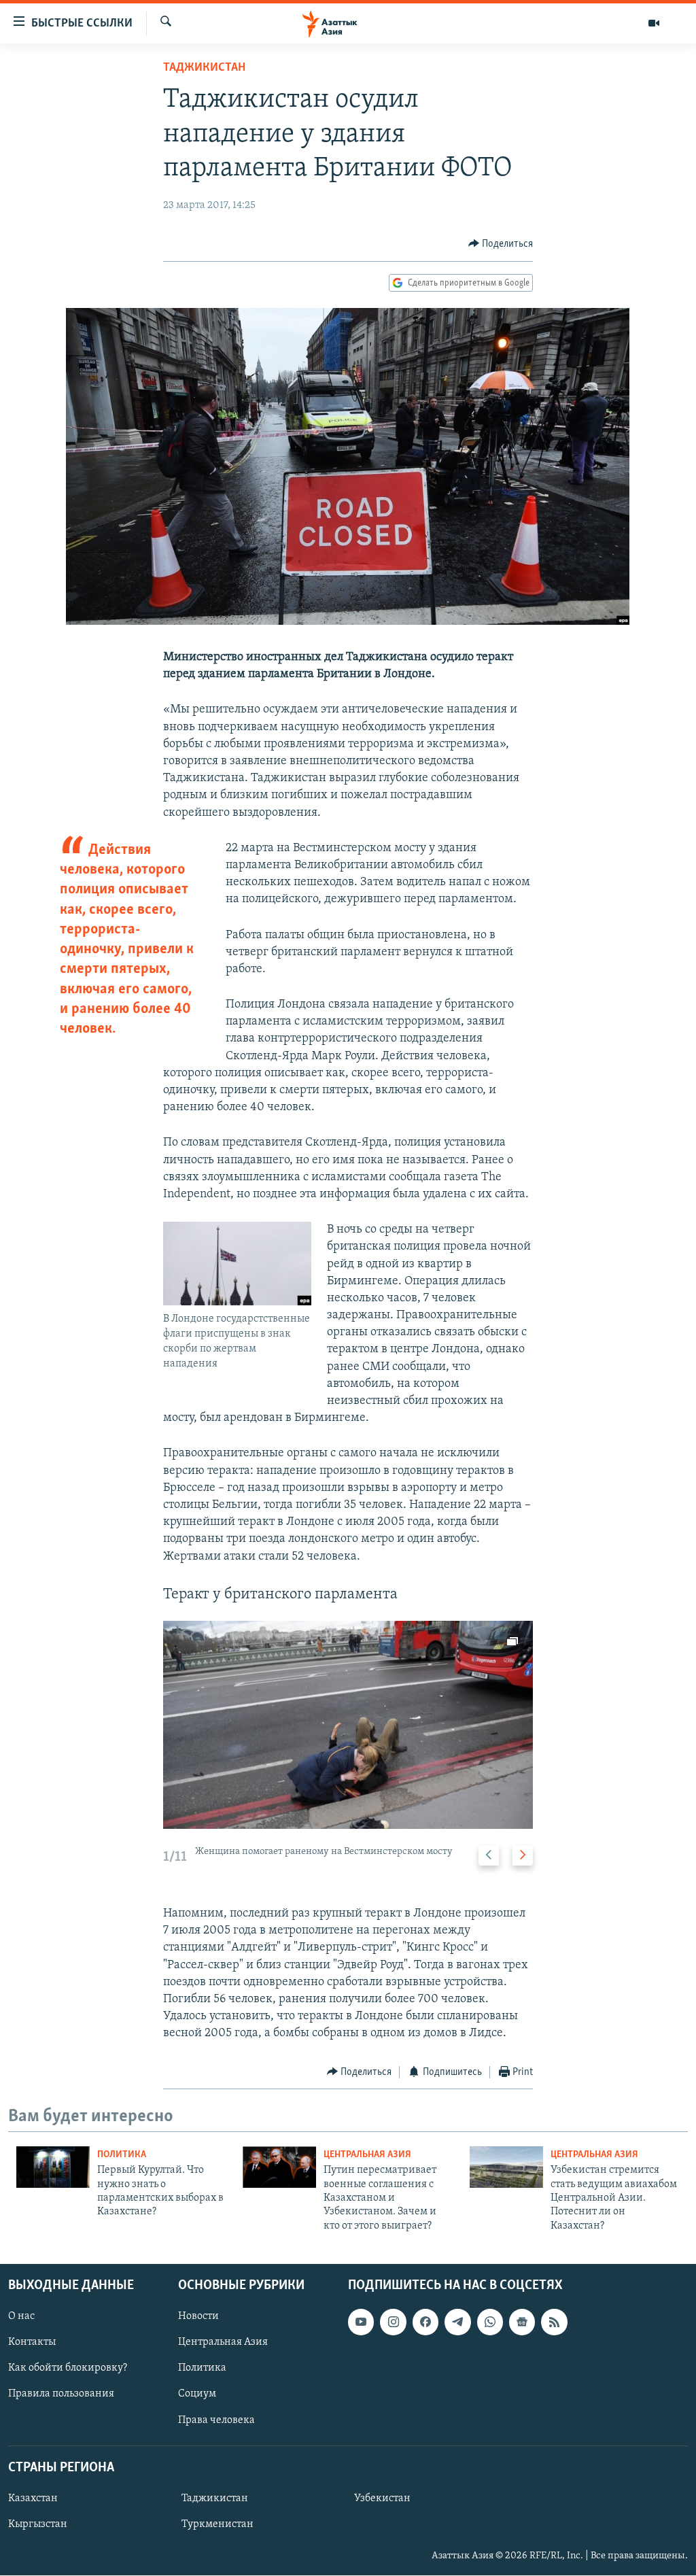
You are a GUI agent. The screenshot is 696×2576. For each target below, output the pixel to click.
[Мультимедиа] (654, 23)
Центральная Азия (367, 2155)
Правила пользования (61, 2394)
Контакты (32, 2343)
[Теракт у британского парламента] (348, 1725)
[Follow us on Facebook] (425, 2322)
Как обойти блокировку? (68, 2369)
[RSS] (554, 2322)
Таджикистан (204, 68)
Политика (122, 2155)
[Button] (501, 244)
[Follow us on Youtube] (361, 2322)
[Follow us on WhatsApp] (490, 2322)
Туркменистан (217, 2524)
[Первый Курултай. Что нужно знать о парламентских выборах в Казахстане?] (53, 2167)
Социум (197, 2394)
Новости (198, 2316)
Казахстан (33, 2498)
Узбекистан (382, 2498)
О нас (21, 2316)
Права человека (216, 2420)
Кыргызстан (38, 2524)
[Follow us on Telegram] (457, 2322)
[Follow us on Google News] (522, 2322)
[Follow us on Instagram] (393, 2322)
